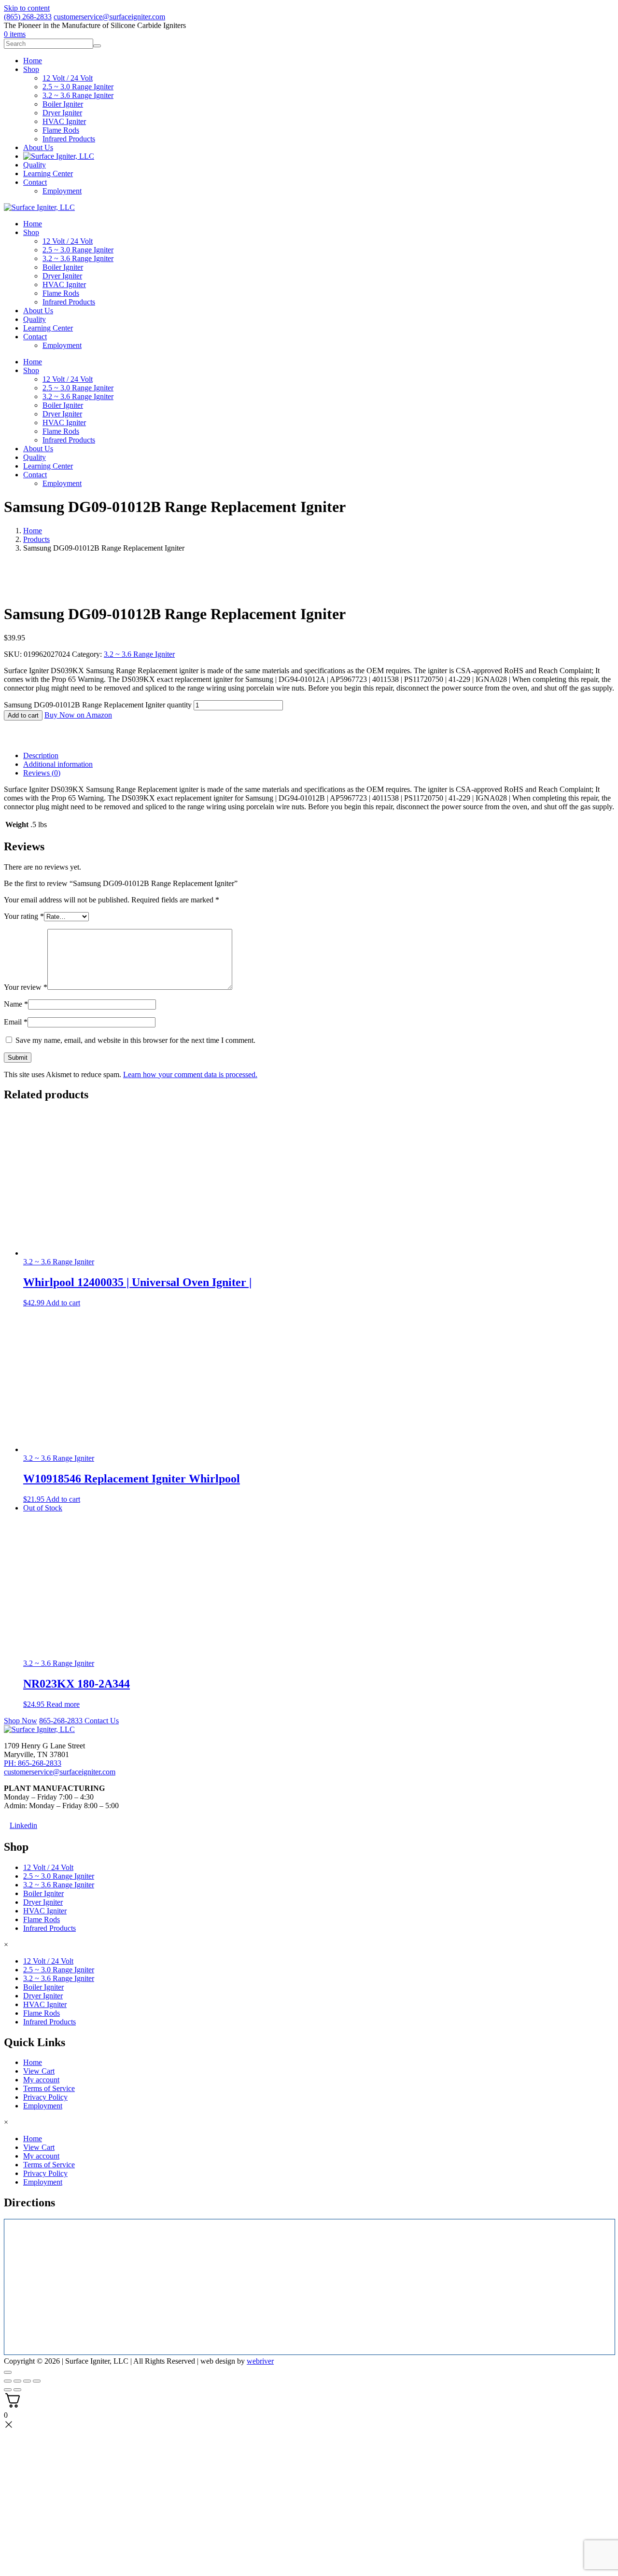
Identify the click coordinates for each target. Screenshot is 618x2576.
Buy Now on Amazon (78, 715)
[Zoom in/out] (8, 2381)
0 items (15, 34)
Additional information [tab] (58, 764)
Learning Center (48, 328)
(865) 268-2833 (28, 17)
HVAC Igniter (64, 284)
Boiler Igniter (63, 267)
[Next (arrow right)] (17, 2390)
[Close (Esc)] (37, 2381)
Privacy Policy (45, 2097)
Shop (31, 232)
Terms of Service (49, 2088)
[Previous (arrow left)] (8, 2390)
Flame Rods (61, 293)
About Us (38, 311)
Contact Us (102, 1721)
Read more (63, 1704)
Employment (62, 345)
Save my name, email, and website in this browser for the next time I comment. (135, 1040)
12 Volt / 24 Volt (68, 241)
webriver (260, 2361)
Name (16, 1004)
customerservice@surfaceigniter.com (109, 17)
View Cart (39, 2071)
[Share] (27, 2381)
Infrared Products (69, 302)
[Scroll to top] (8, 2372)
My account (41, 2080)
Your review (26, 987)
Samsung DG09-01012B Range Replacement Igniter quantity (98, 705)
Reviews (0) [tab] (42, 773)
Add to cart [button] (63, 1303)
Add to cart (23, 715)
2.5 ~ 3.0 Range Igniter (78, 250)
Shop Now (21, 1721)
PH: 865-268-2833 (33, 1763)
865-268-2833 (62, 1721)
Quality (35, 319)
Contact (35, 337)
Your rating (24, 916)
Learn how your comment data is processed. (190, 1074)
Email (16, 1022)
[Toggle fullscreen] (17, 2381)
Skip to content (27, 8)
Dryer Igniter (62, 276)
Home (33, 224)
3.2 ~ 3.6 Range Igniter (78, 258)
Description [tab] (41, 755)
